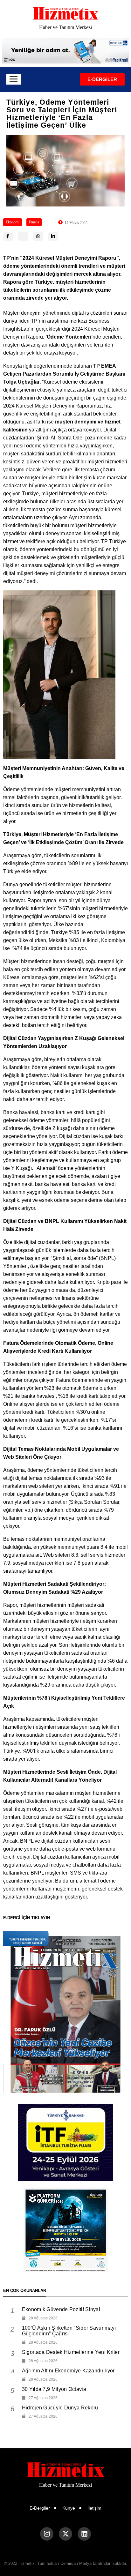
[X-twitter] (65, 2534)
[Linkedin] (84, 2534)
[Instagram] (47, 2534)
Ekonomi (13, 222)
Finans (34, 222)
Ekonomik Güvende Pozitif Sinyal (61, 2309)
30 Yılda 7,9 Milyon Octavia (54, 2389)
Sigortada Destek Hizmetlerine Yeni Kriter (71, 2352)
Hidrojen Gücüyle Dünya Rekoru (60, 2408)
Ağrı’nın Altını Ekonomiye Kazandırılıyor (68, 2371)
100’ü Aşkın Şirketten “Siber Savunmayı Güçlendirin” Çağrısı (69, 2331)
